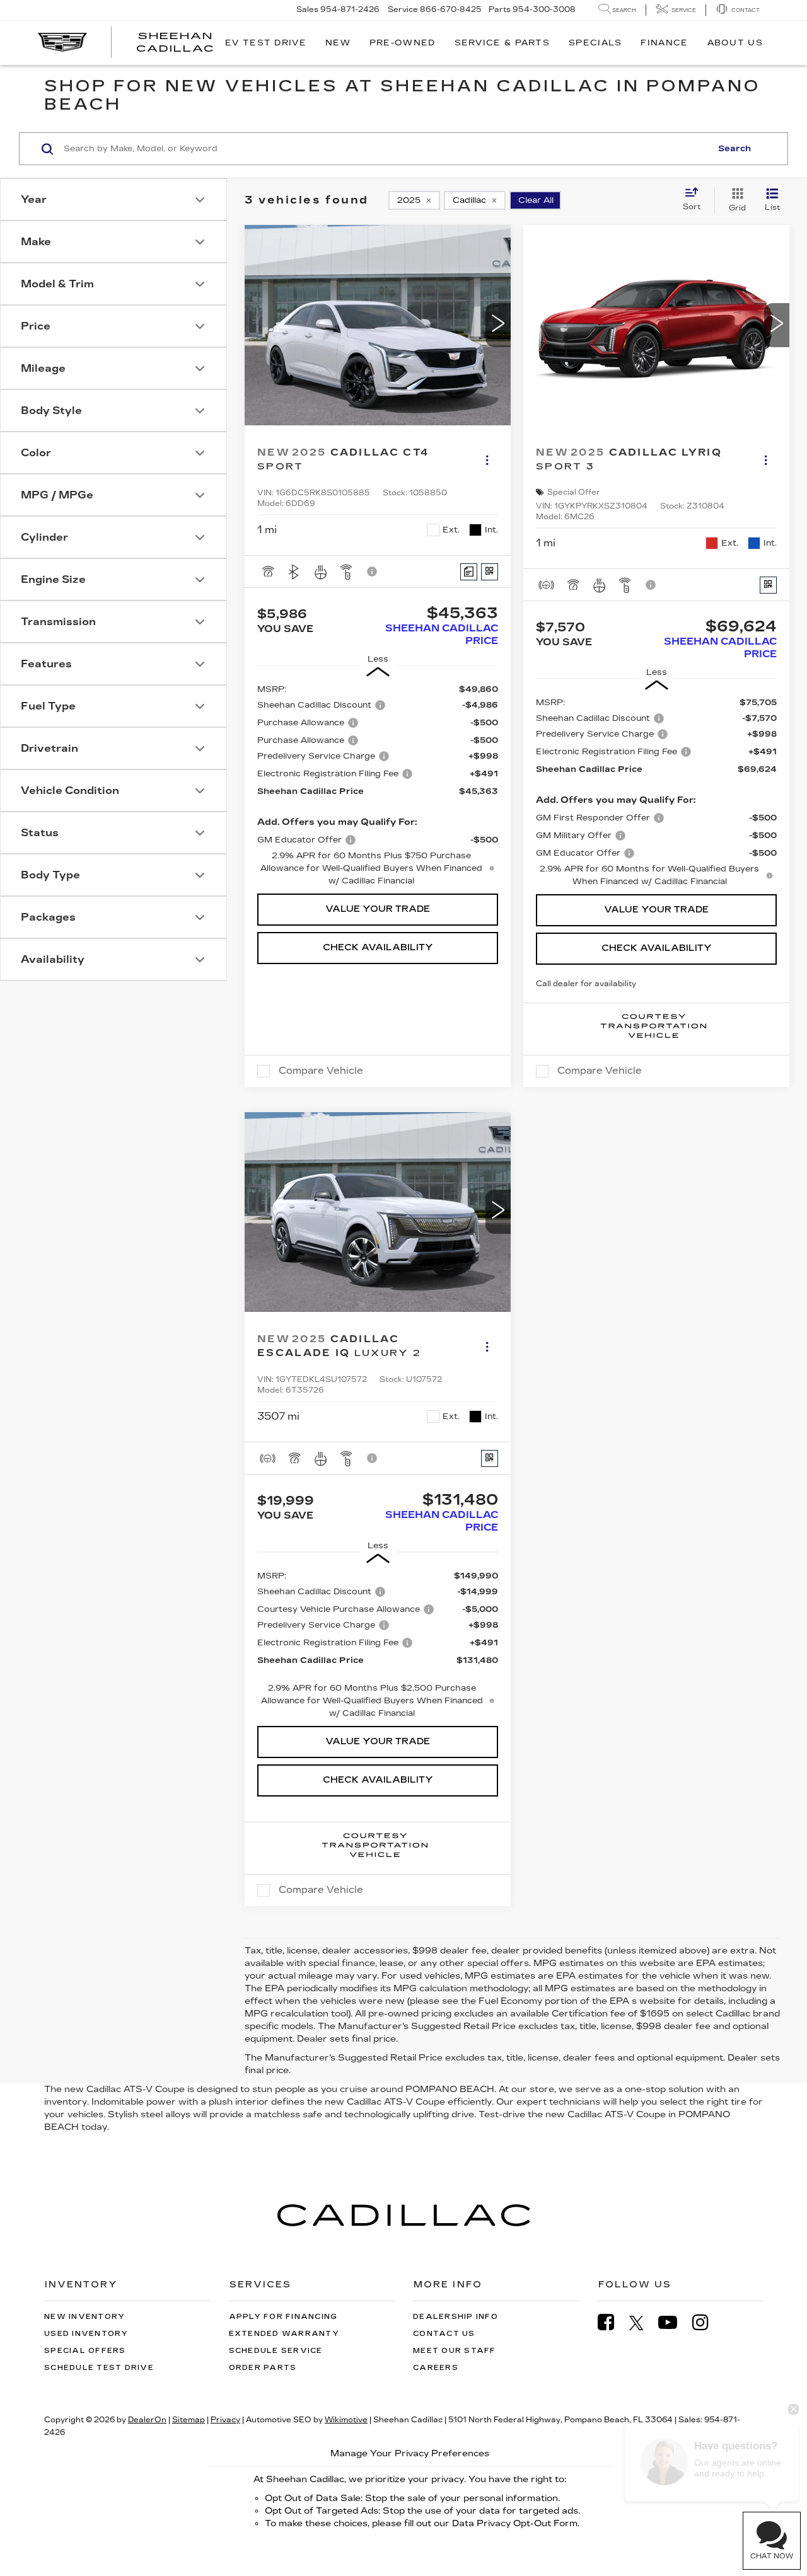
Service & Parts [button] (502, 43)
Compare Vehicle (321, 1071)
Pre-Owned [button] (403, 43)
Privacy (225, 2420)
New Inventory (84, 2317)
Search (734, 149)
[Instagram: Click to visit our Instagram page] (707, 2322)
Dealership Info (456, 2317)
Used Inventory (86, 2334)
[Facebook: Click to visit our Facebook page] (612, 2322)
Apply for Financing (283, 2317)
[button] (498, 325)
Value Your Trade (378, 909)
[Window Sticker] (490, 572)
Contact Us (444, 2334)
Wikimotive (346, 2420)
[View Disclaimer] (373, 572)
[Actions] (487, 460)
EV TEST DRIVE (266, 43)
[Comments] (469, 572)
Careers (436, 2368)
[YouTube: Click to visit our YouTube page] (674, 2322)
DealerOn (147, 2420)
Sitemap (189, 2420)
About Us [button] (735, 43)
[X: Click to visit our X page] (643, 2323)
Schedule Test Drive (99, 2368)
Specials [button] (595, 43)
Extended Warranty (284, 2334)
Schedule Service (276, 2351)
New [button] (338, 43)
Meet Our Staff (455, 2351)
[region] (378, 785)
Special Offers (85, 2351)
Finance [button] (664, 43)
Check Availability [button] (378, 947)
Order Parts (263, 2368)
